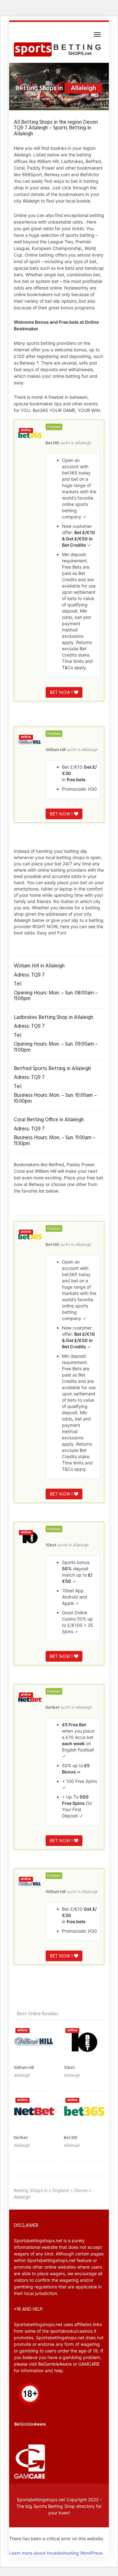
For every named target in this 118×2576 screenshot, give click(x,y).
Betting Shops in (31, 2190)
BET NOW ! (62, 692)
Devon (81, 2190)
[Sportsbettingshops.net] (59, 50)
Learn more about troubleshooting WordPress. (56, 2553)
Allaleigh (83, 443)
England (61, 2190)
